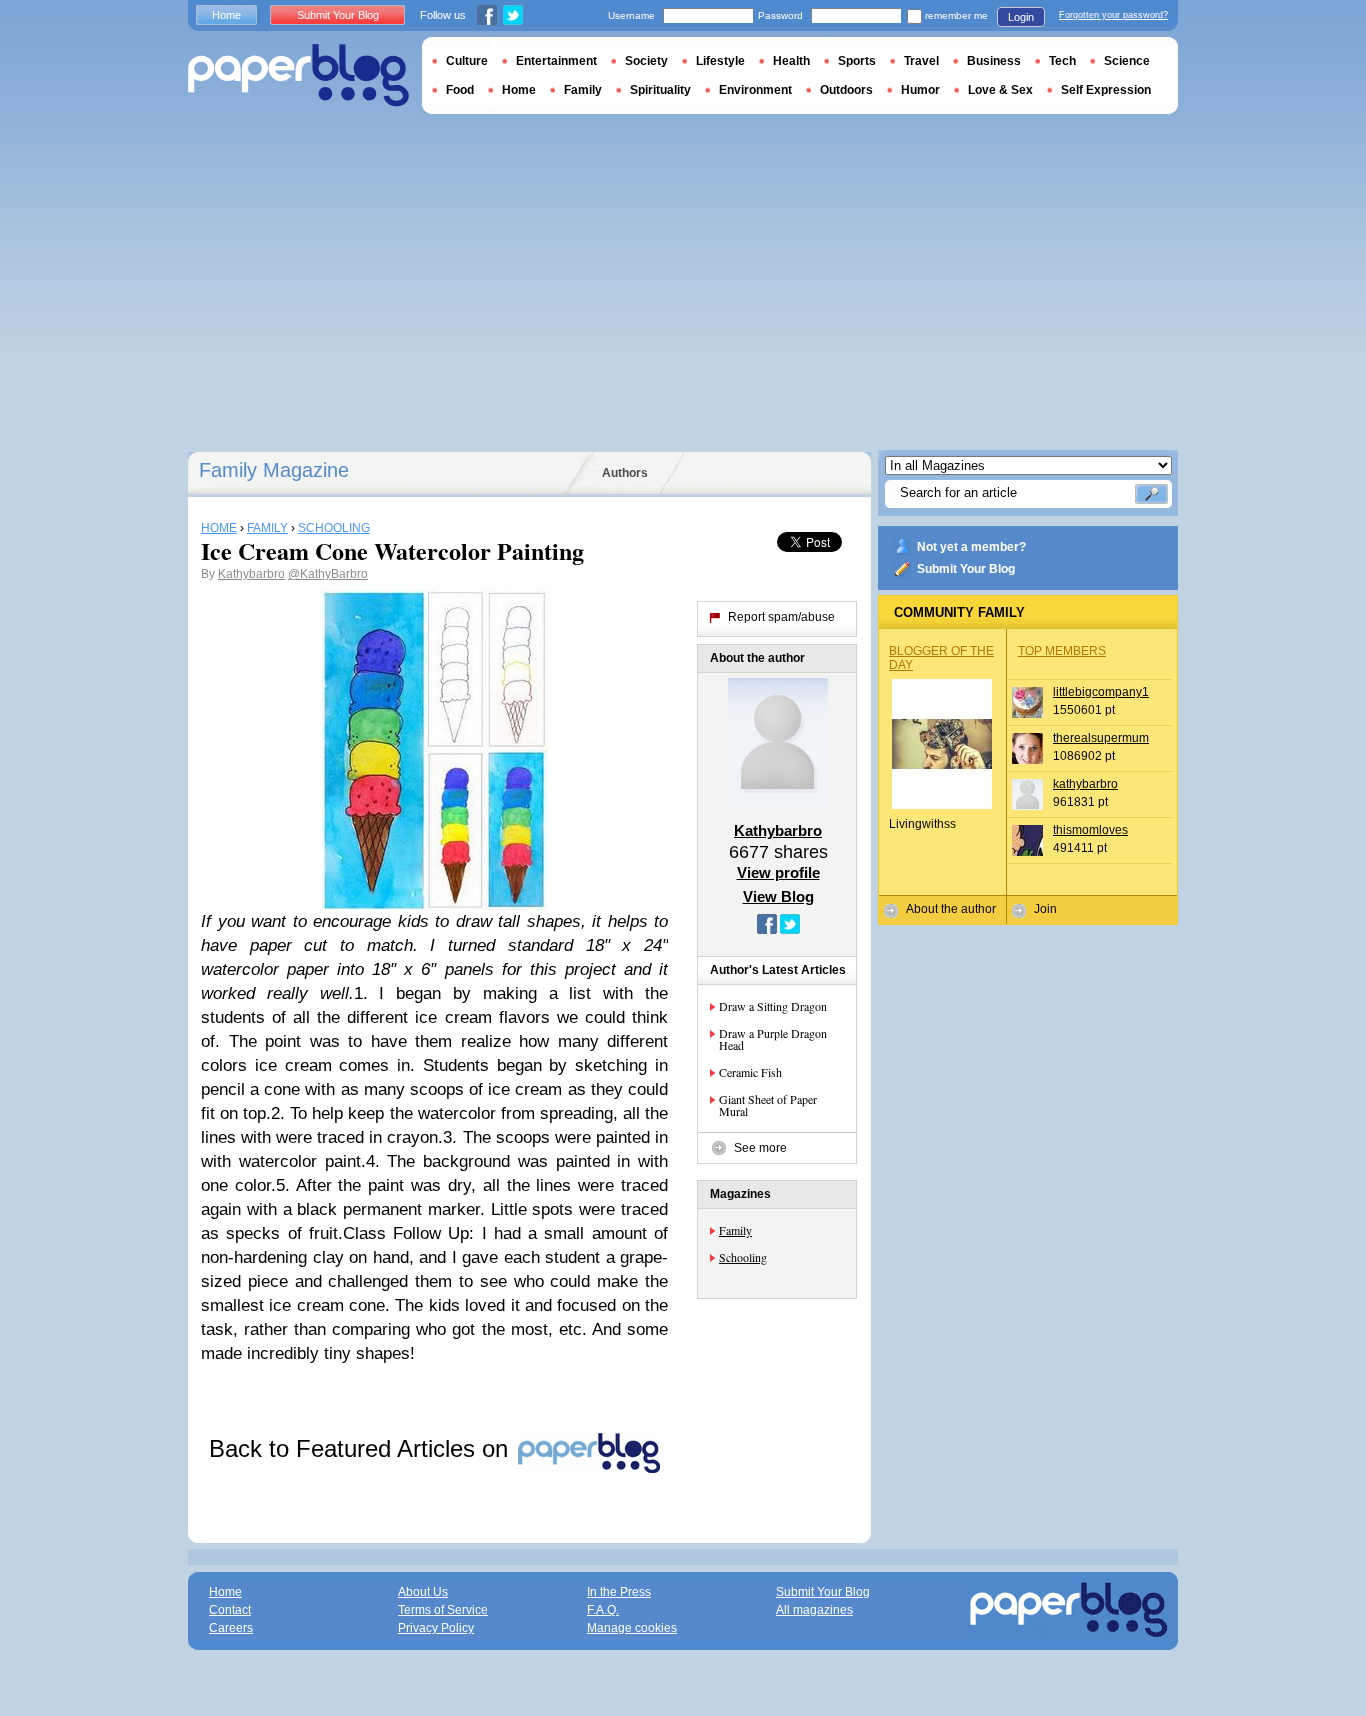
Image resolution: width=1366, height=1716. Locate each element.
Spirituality (660, 90)
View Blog (778, 896)
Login (1021, 17)
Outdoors (846, 90)
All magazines (814, 1610)
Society (646, 61)
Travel (921, 61)
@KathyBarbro (328, 574)
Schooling (743, 1257)
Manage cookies (632, 1628)
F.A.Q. (603, 1610)
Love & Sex (1000, 90)
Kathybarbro (251, 574)
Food (460, 90)
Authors (625, 473)
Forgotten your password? (1113, 15)
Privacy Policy (436, 1628)
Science (1127, 61)
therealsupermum (1101, 738)
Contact (230, 1610)
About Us (423, 1592)
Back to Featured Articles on (362, 1448)
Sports (857, 61)
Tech (1062, 61)
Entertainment (556, 61)
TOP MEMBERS (1062, 651)
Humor (920, 90)
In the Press (619, 1592)
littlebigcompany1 (1101, 692)
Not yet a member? (971, 547)
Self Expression (1106, 90)
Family (735, 1230)
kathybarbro (1085, 784)
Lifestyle (720, 61)
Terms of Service (443, 1610)
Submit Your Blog (966, 569)
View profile (778, 872)
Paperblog (298, 75)
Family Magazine (274, 470)
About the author (951, 909)
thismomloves (1090, 830)
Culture (467, 61)
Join (1045, 909)
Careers (231, 1628)
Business (994, 61)
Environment (755, 90)
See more (760, 1148)
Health (791, 61)
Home (226, 15)
